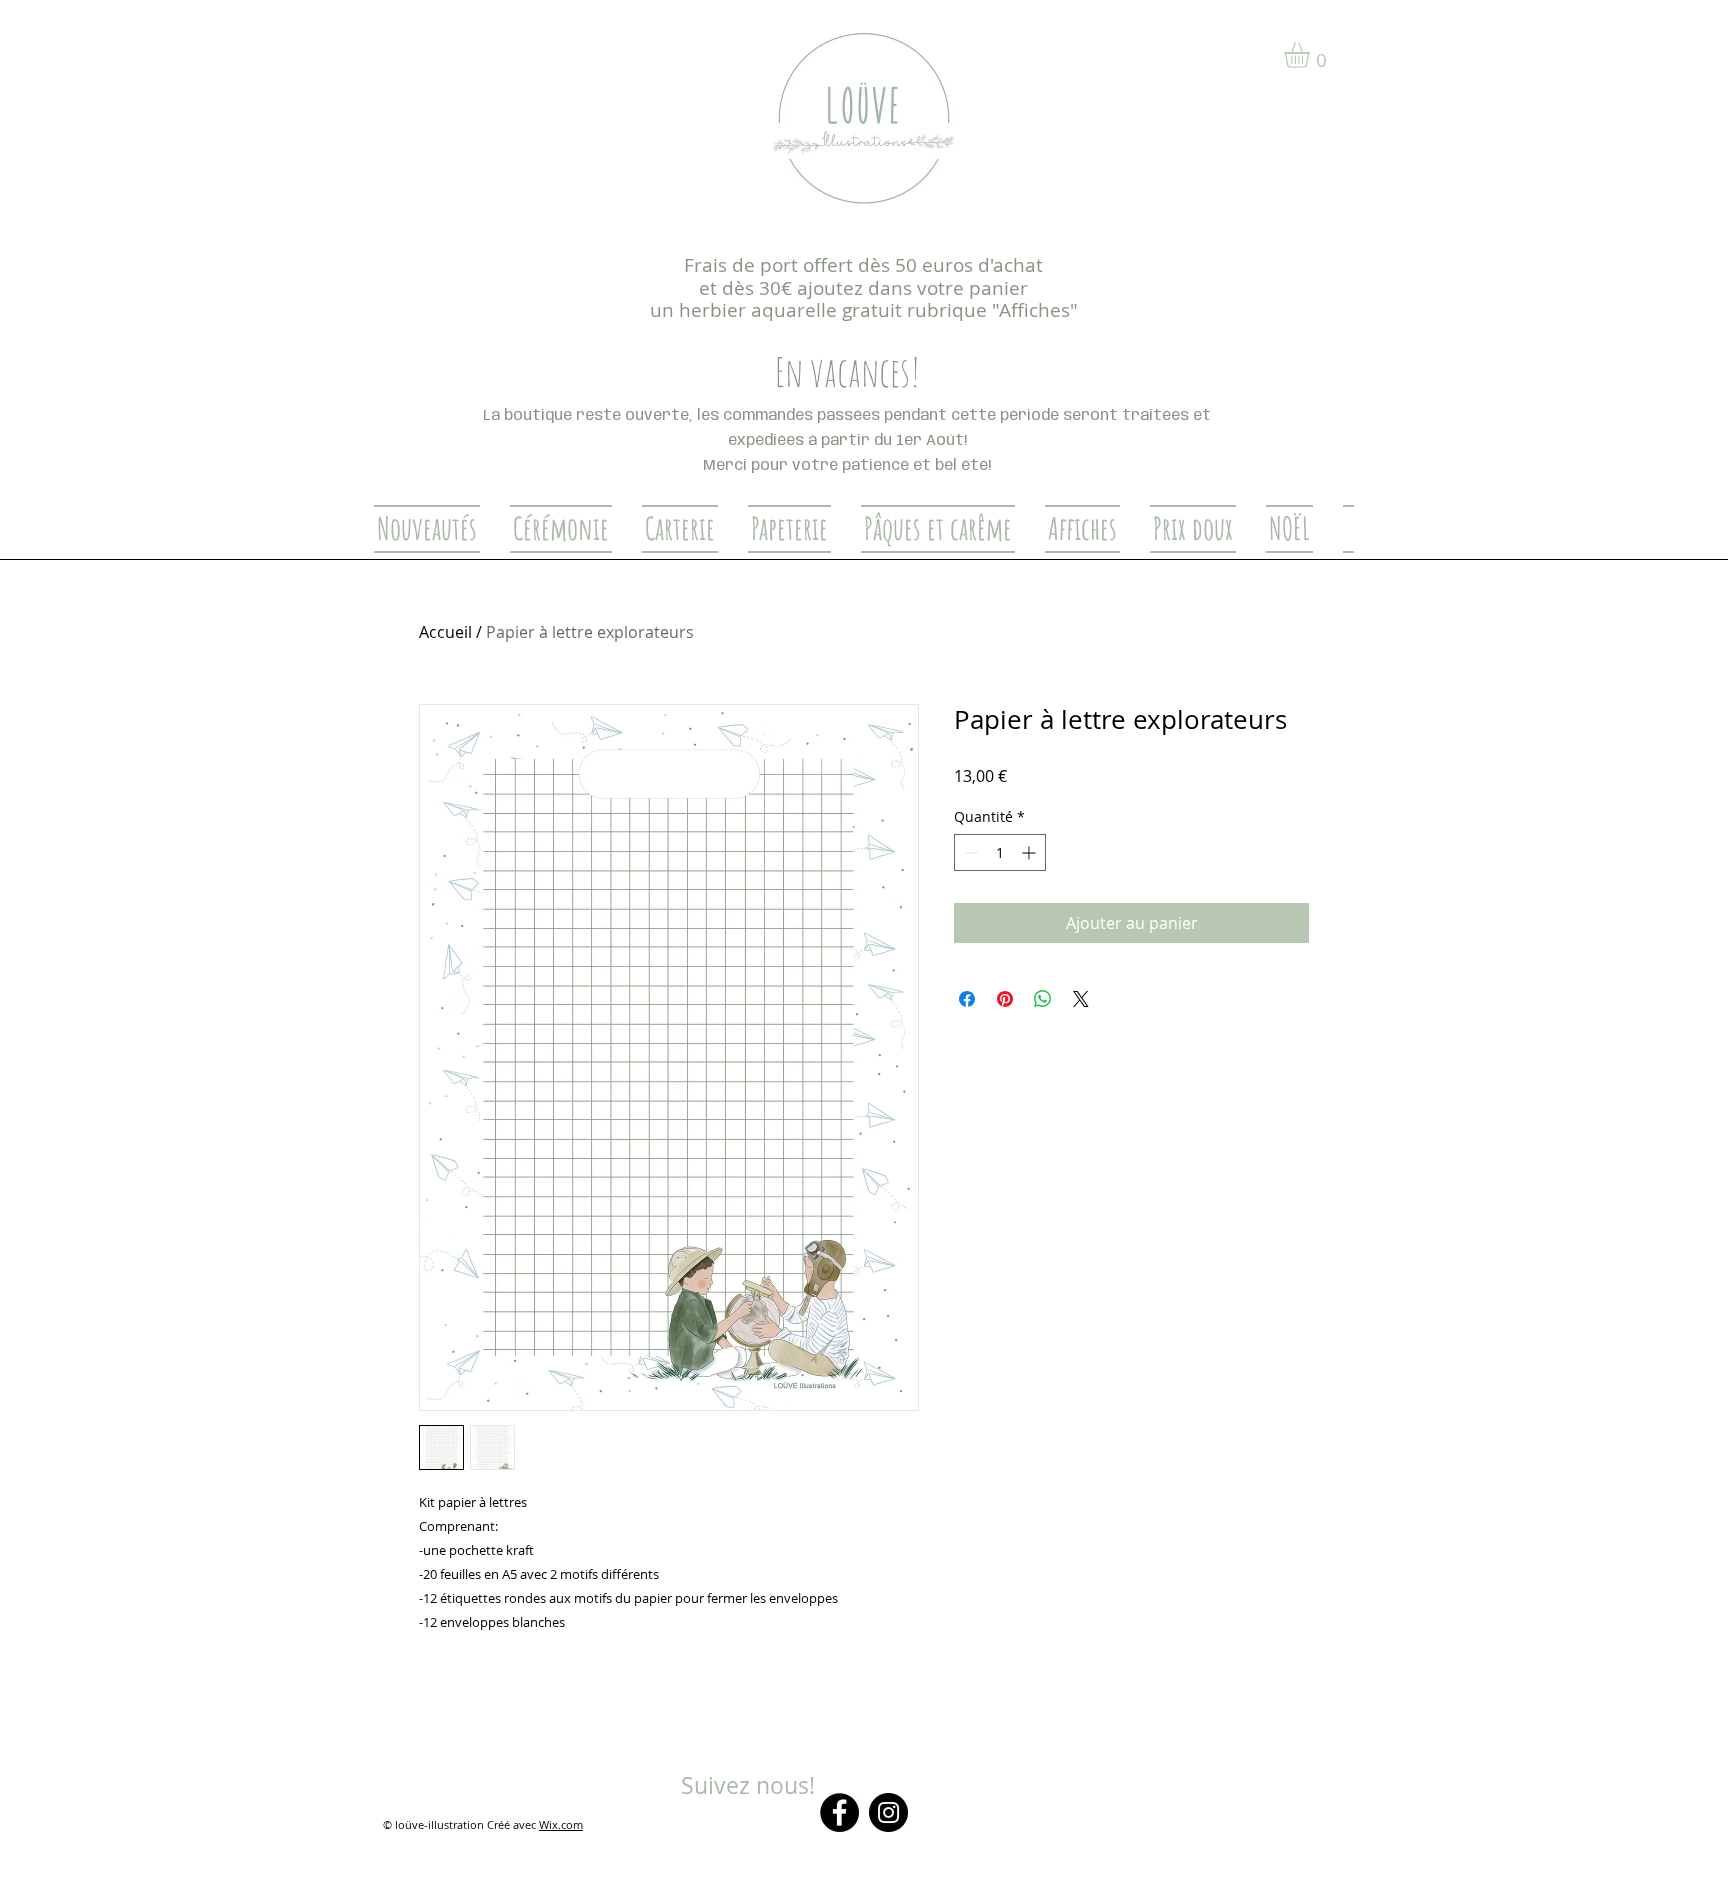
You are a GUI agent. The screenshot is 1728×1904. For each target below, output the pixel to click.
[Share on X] (1081, 999)
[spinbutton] (1000, 852)
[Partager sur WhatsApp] (1043, 999)
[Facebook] (839, 1812)
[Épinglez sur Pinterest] (1005, 999)
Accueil (445, 632)
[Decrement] (969, 852)
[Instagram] (888, 1812)
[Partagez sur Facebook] (967, 999)
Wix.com (561, 1824)
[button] (1312, 55)
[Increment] (1030, 852)
